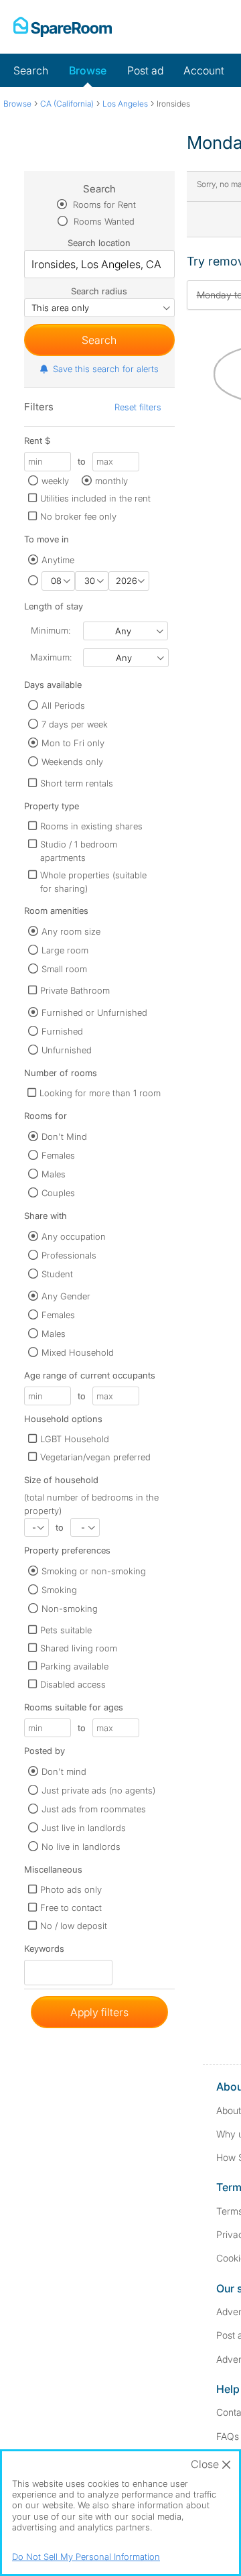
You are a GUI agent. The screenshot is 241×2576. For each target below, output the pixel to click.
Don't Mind (64, 1136)
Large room (65, 950)
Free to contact (71, 1908)
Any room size (71, 931)
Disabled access (73, 1684)
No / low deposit (74, 1926)
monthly (111, 481)
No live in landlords (81, 1847)
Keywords (44, 1951)
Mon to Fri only (73, 743)
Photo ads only (71, 1889)
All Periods (63, 705)
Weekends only (72, 762)
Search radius (99, 291)
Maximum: (51, 657)
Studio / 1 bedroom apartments (79, 851)
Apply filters (99, 2012)
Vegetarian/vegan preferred (95, 1457)
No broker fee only (78, 516)
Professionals (69, 1255)
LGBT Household (75, 1439)
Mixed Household (78, 1352)
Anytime (58, 560)
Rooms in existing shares (91, 826)
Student (57, 1274)
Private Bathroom (75, 990)
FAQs (228, 2436)
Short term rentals (77, 783)
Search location (99, 243)
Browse (88, 70)
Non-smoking (70, 1608)
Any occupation (74, 1236)
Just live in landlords (84, 1828)
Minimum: (51, 630)
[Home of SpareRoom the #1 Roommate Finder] (63, 27)
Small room (64, 969)
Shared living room (79, 1648)
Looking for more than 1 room (100, 1093)
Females (58, 1155)
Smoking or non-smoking (94, 1571)
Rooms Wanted (103, 221)
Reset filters (138, 407)
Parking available (74, 1666)
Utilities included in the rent (95, 498)
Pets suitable (66, 1630)
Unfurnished (67, 1050)
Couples (58, 1193)
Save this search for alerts (106, 369)
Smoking (59, 1590)
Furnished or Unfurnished (94, 1012)
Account (204, 70)
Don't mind (64, 1771)
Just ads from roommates (94, 1809)
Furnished (62, 1031)
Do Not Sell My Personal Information (86, 2557)
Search (31, 70)
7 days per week (75, 724)
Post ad (145, 70)
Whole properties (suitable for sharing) (93, 882)
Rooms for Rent (103, 204)
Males (54, 1174)
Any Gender (66, 1296)
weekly (55, 481)
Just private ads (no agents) (98, 1790)
